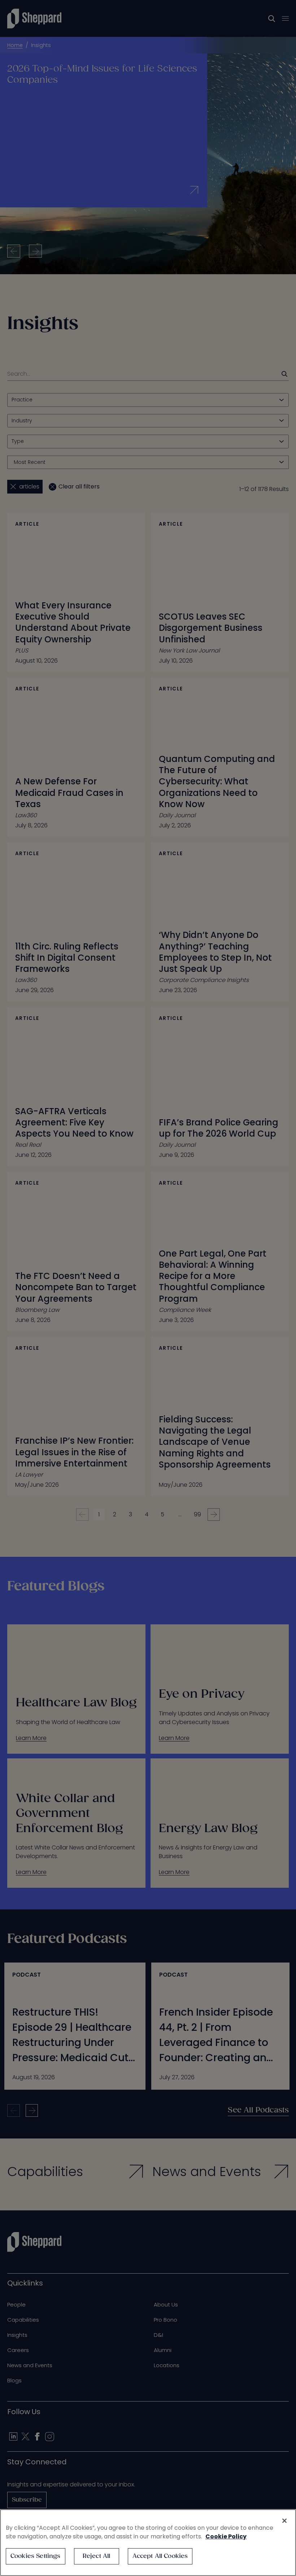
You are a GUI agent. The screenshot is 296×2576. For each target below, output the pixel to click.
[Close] (284, 2521)
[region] (148, 2543)
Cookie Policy (226, 2536)
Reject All (97, 2556)
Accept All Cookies (160, 2556)
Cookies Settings (36, 2556)
